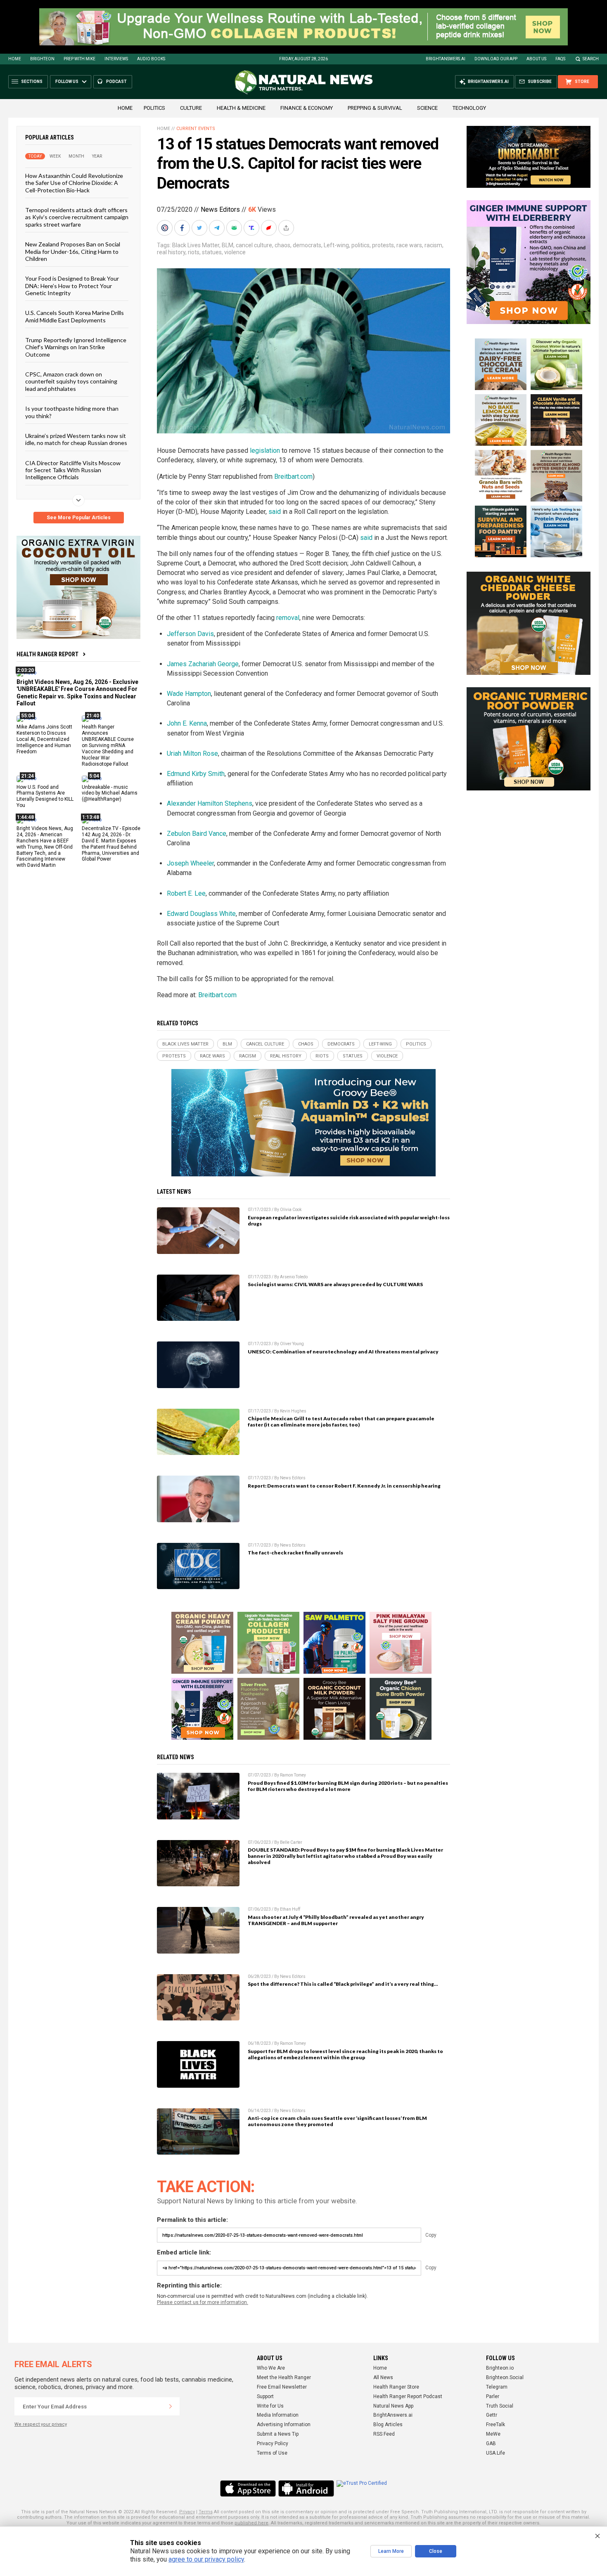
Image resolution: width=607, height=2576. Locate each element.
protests (383, 245)
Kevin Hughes (293, 1411)
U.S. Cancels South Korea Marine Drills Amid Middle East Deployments (75, 316)
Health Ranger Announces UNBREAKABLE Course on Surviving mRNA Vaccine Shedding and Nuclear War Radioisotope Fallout (108, 745)
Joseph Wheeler (190, 863)
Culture (191, 108)
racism (433, 245)
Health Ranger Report (47, 654)
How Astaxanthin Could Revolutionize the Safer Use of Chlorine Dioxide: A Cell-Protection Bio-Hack (74, 183)
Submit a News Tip (278, 2434)
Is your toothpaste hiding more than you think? (72, 412)
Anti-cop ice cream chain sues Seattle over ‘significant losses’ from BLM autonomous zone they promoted (337, 2121)
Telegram (497, 2387)
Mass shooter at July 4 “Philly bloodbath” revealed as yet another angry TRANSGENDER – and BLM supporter (336, 1920)
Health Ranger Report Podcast (408, 2396)
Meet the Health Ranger (284, 2377)
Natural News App (393, 2406)
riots (194, 252)
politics (360, 245)
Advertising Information (284, 2425)
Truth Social (500, 2406)
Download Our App (496, 59)
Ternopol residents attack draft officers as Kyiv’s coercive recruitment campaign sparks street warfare (77, 217)
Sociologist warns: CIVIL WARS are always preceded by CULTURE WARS (335, 1284)
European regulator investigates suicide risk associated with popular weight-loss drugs (349, 1221)
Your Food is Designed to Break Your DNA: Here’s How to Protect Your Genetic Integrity (72, 286)
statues (212, 252)
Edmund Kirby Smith (196, 774)
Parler (493, 2396)
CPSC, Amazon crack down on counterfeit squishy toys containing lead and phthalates (71, 381)
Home (15, 59)
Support (265, 2396)
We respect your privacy (41, 2424)
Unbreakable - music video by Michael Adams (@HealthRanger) (110, 793)
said (275, 512)
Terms (206, 2512)
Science (427, 108)
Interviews (116, 59)
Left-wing (336, 245)
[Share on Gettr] (270, 228)
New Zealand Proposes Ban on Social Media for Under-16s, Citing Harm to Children (73, 251)
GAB (491, 2444)
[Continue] (171, 2406)
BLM (228, 245)
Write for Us (270, 2406)
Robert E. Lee (186, 893)
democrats (307, 245)
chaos (282, 245)
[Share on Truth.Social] (252, 228)
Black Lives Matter (196, 245)
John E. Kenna (187, 723)
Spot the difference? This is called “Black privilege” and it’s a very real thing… (343, 1984)
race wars (409, 245)
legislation (265, 451)
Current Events (196, 129)
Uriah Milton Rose (192, 753)
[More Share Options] (287, 228)
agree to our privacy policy (206, 2559)
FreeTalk (496, 2425)
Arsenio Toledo (294, 1277)
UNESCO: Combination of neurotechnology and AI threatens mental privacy (343, 1352)
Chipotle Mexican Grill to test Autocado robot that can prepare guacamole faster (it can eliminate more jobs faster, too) (341, 1422)
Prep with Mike (79, 59)
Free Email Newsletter (282, 2387)
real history (171, 252)
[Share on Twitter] (200, 228)
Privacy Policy (273, 2444)
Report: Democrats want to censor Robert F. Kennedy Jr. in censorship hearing (344, 1486)
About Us (536, 59)
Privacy (187, 2512)
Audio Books (151, 59)
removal (288, 618)
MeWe (493, 2434)
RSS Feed (384, 2434)
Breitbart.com (293, 477)
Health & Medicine (241, 108)
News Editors (220, 209)
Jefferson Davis (190, 634)
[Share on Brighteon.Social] (166, 228)
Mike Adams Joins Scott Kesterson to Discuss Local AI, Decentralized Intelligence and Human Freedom (44, 739)
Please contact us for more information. (203, 2302)
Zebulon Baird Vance (197, 834)
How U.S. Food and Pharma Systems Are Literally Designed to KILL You (45, 796)
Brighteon (42, 59)
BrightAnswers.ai (446, 59)
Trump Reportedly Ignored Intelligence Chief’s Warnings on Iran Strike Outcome (76, 347)
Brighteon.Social (505, 2377)
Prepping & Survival (375, 108)
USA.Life (496, 2453)
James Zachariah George (203, 664)
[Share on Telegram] (218, 228)
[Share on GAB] (235, 228)
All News (383, 2377)
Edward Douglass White (201, 914)
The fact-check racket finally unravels (295, 1553)
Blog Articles (388, 2425)
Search (591, 59)
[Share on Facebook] (183, 228)
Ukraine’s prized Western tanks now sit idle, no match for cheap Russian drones (76, 439)
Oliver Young (292, 1344)
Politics (154, 108)
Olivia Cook (291, 1210)
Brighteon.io (500, 2368)
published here (251, 2523)
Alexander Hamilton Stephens (210, 803)
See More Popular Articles (79, 518)
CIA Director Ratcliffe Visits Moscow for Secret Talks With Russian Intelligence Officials (73, 470)
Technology (469, 108)
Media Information (278, 2415)
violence (235, 252)
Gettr (492, 2415)
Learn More (391, 2551)
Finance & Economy (307, 108)
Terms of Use (272, 2453)
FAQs (560, 59)
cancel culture (254, 245)
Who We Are (271, 2368)
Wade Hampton (189, 694)
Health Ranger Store (396, 2387)
